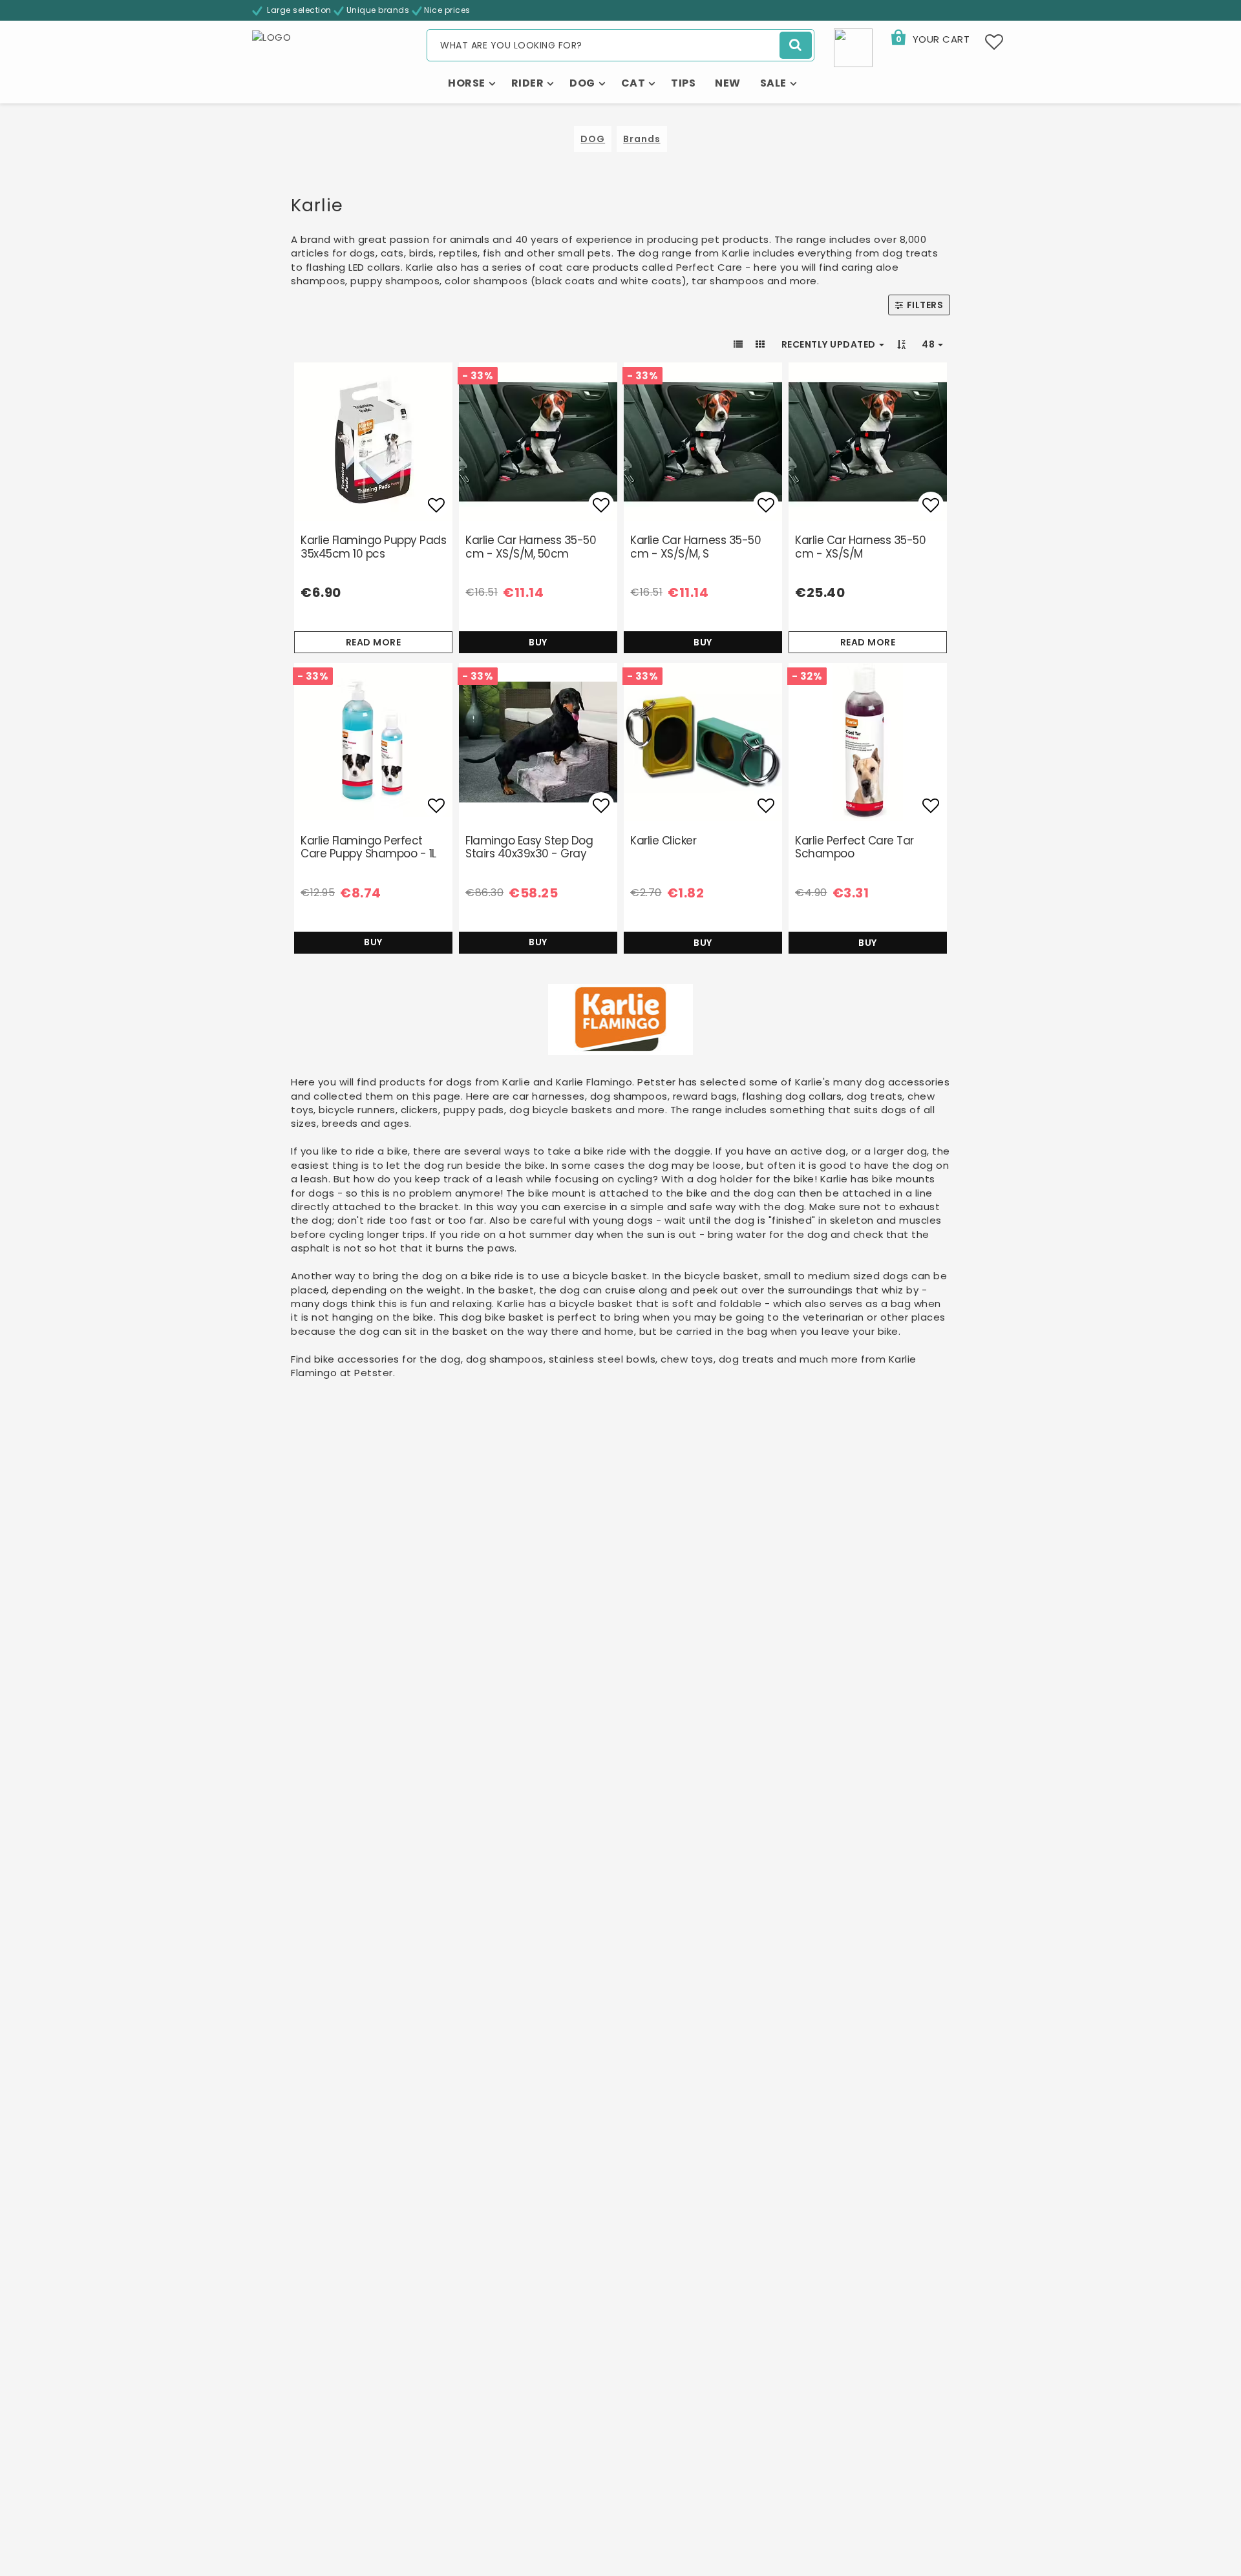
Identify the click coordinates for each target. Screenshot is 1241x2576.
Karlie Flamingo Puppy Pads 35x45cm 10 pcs (373, 547)
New (728, 83)
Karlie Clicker (663, 841)
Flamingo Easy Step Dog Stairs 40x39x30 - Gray (529, 847)
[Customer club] (853, 47)
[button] (929, 39)
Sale (773, 83)
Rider (528, 83)
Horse (467, 83)
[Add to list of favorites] (373, 442)
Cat (633, 83)
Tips (683, 83)
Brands (642, 139)
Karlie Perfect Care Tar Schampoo (854, 847)
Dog (582, 83)
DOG (593, 139)
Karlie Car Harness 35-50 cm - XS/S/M (860, 547)
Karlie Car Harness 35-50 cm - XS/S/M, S (695, 547)
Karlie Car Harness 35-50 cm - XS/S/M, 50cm (531, 547)
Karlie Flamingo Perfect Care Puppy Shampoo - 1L (368, 847)
